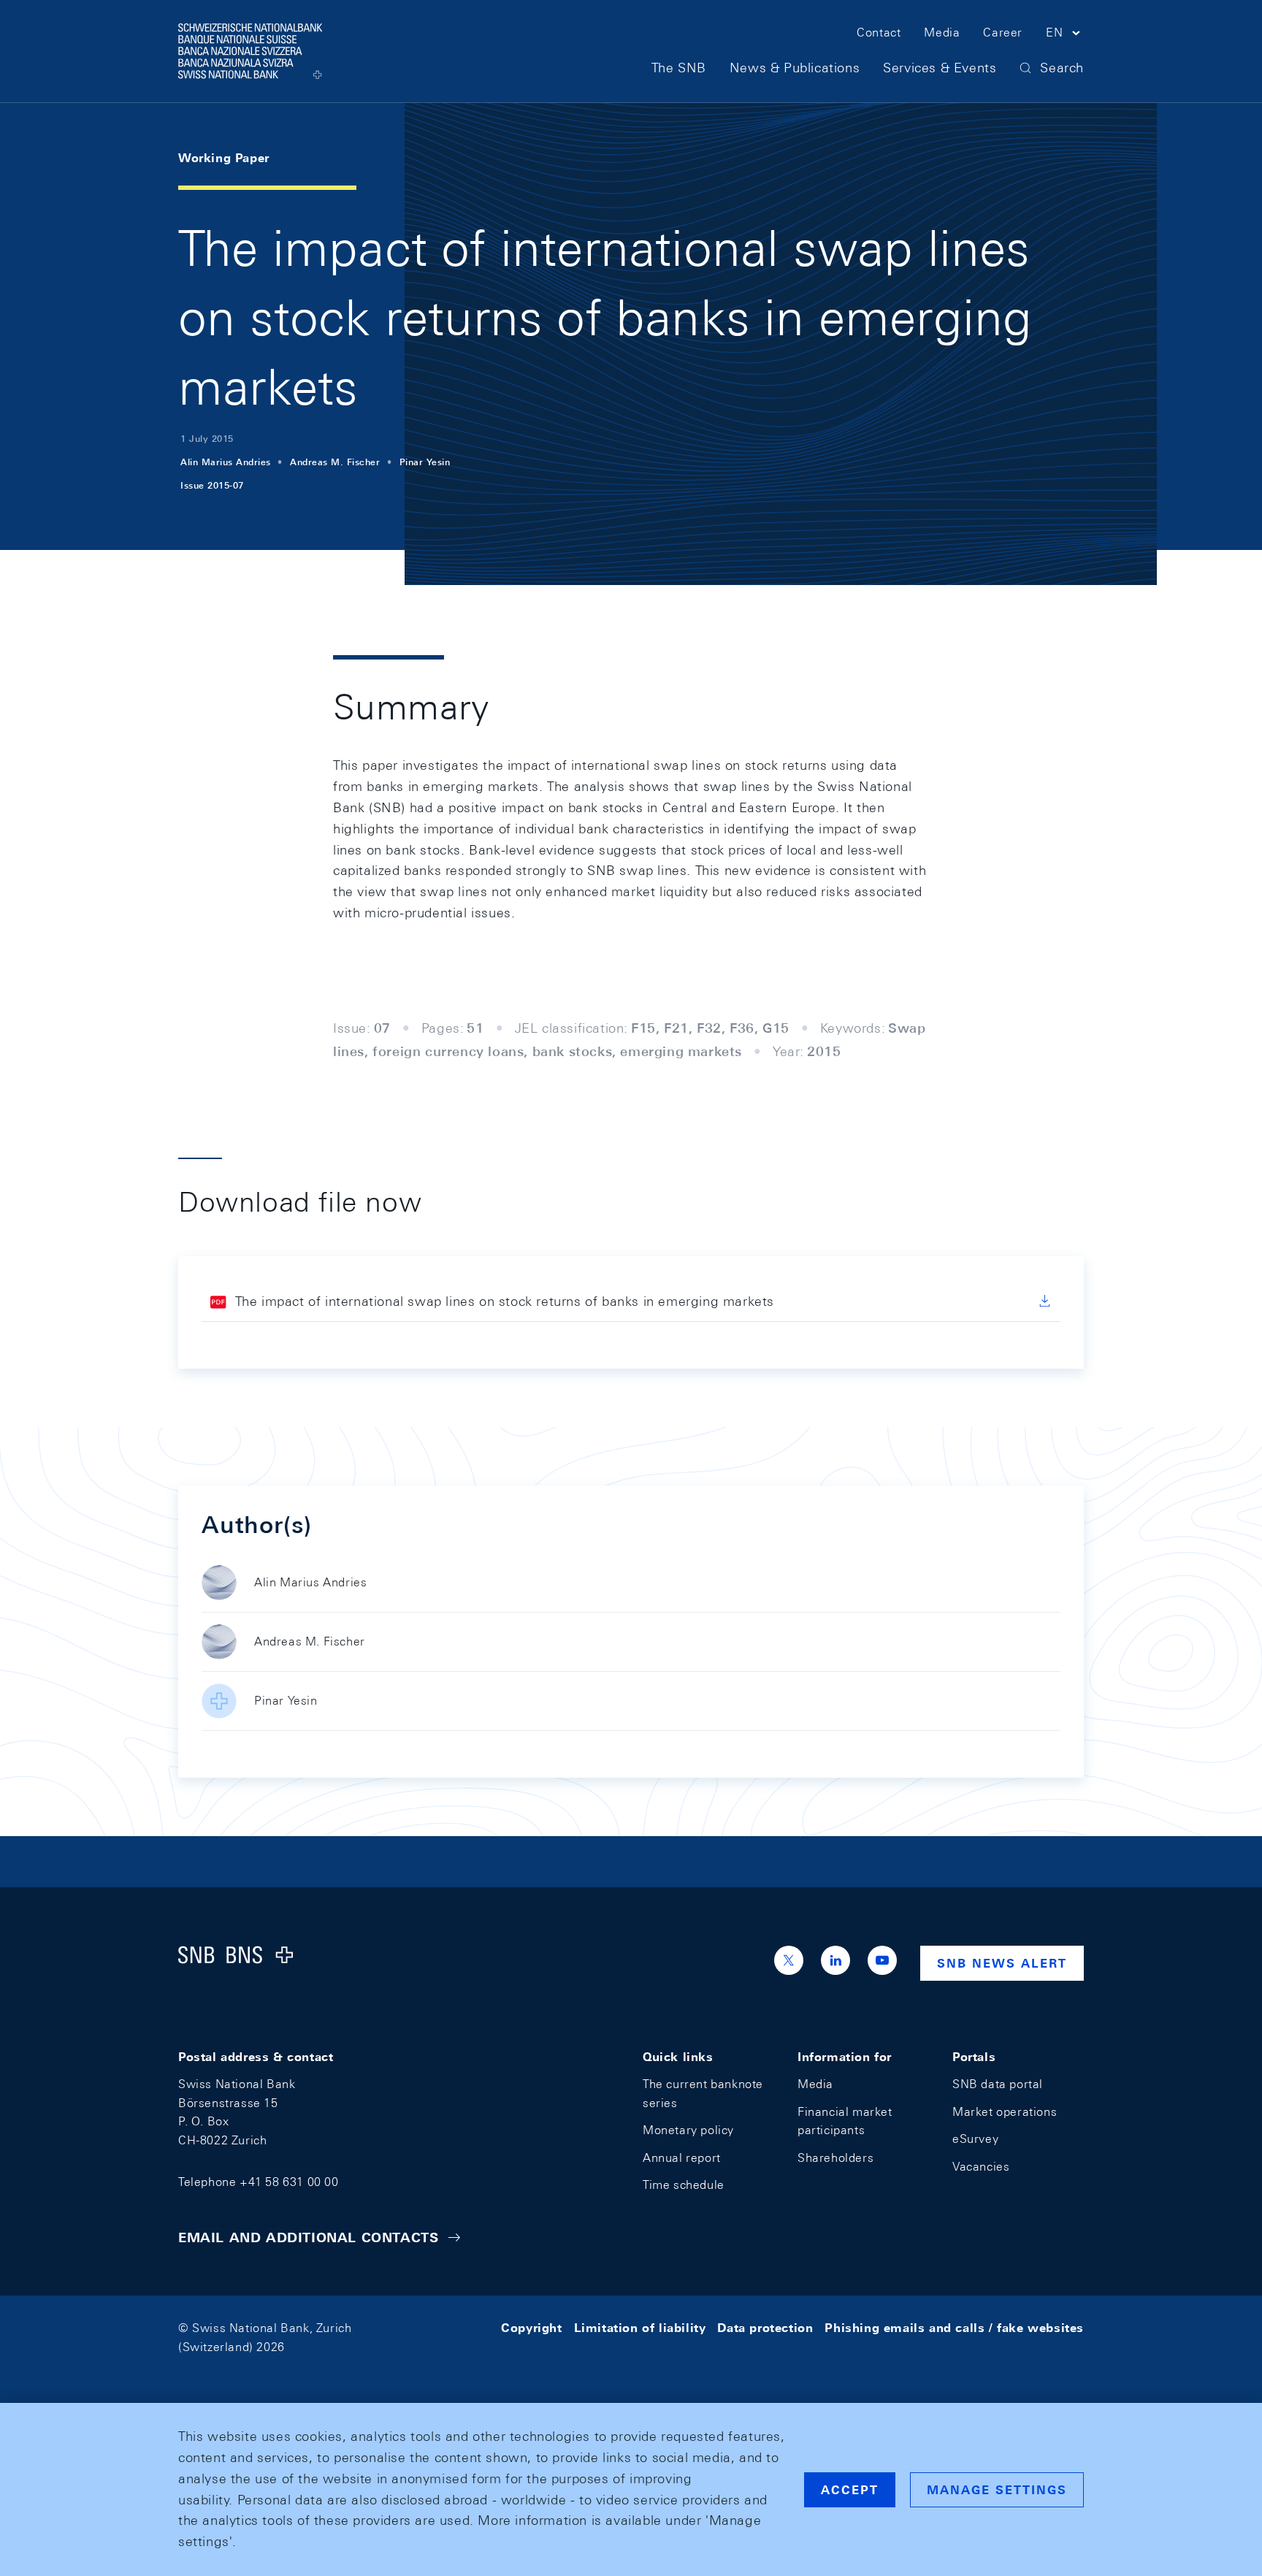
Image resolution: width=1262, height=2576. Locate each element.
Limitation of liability (640, 2328)
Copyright (531, 2328)
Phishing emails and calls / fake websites (954, 2328)
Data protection (765, 2328)
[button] (1065, 35)
